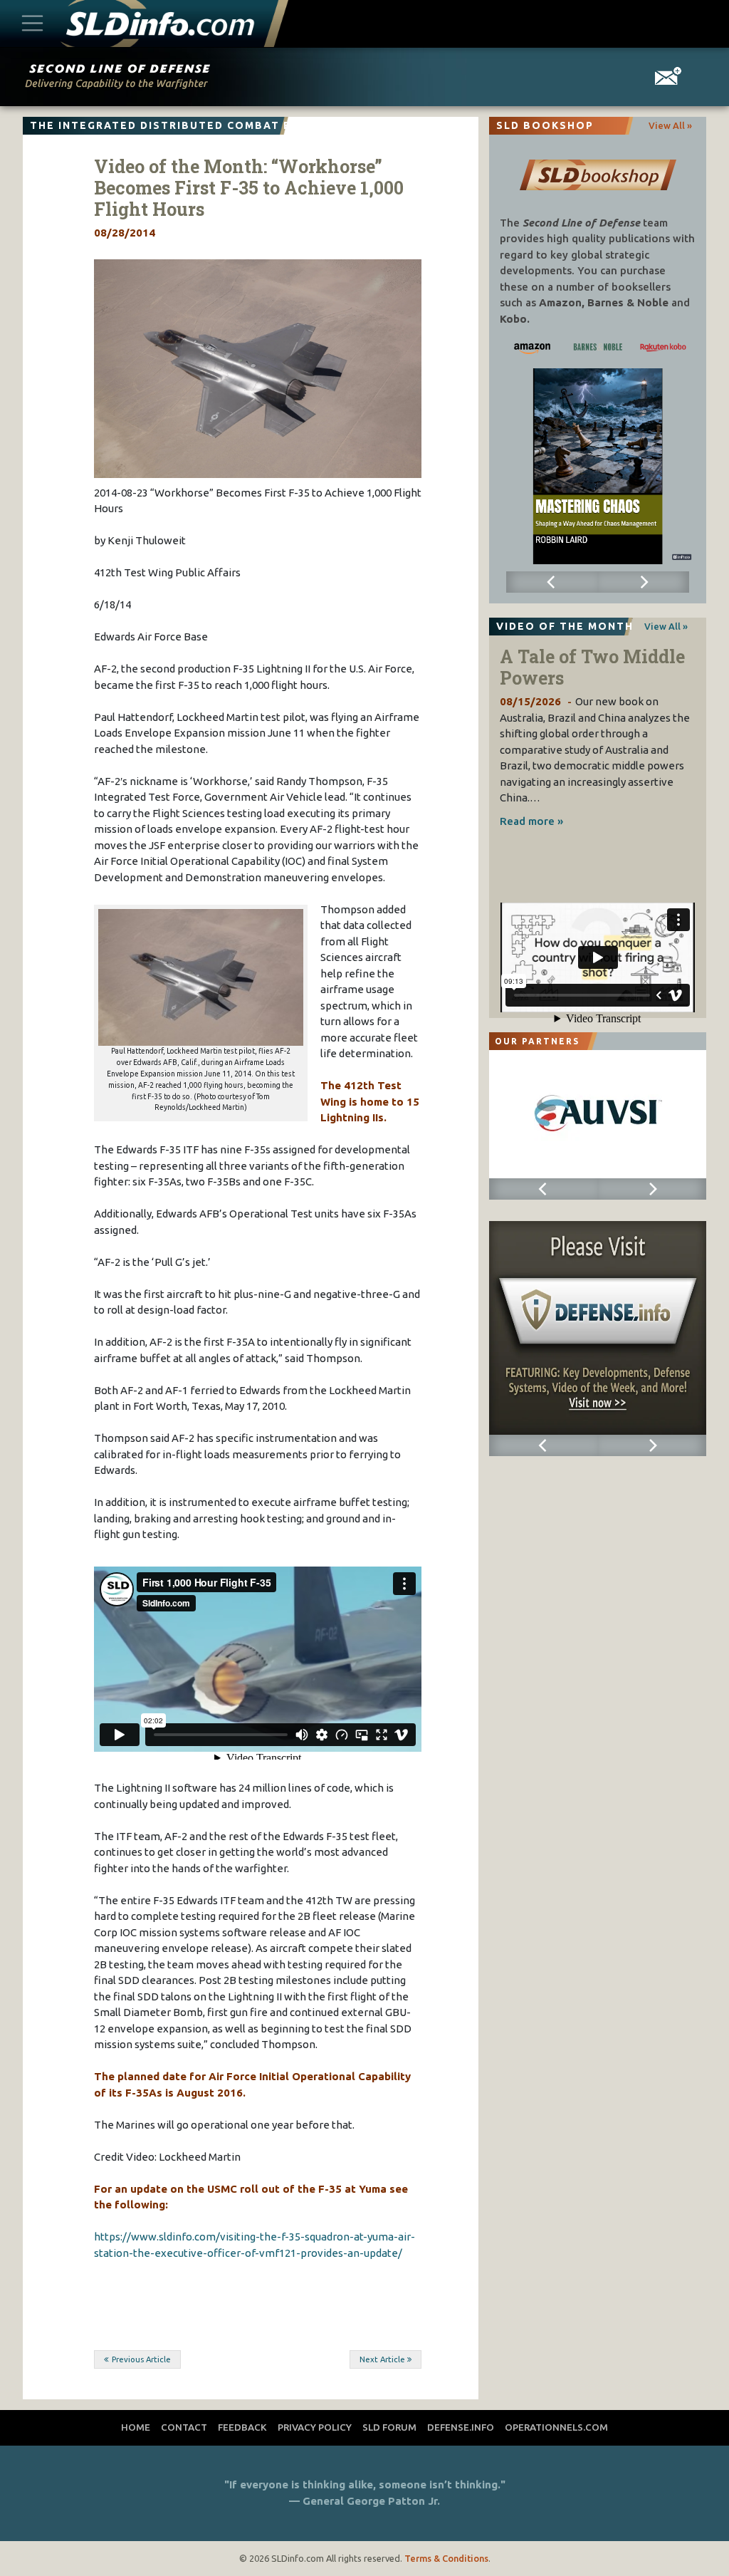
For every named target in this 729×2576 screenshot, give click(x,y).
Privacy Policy (315, 2427)
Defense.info (461, 2427)
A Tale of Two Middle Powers (592, 667)
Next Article (382, 2359)
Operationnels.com (556, 2427)
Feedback (242, 2427)
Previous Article (141, 2359)
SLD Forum (389, 2427)
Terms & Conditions (446, 2558)
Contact (184, 2427)
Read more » (531, 821)
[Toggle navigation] (33, 24)
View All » (670, 125)
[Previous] (552, 582)
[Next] (644, 582)
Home (136, 2427)
